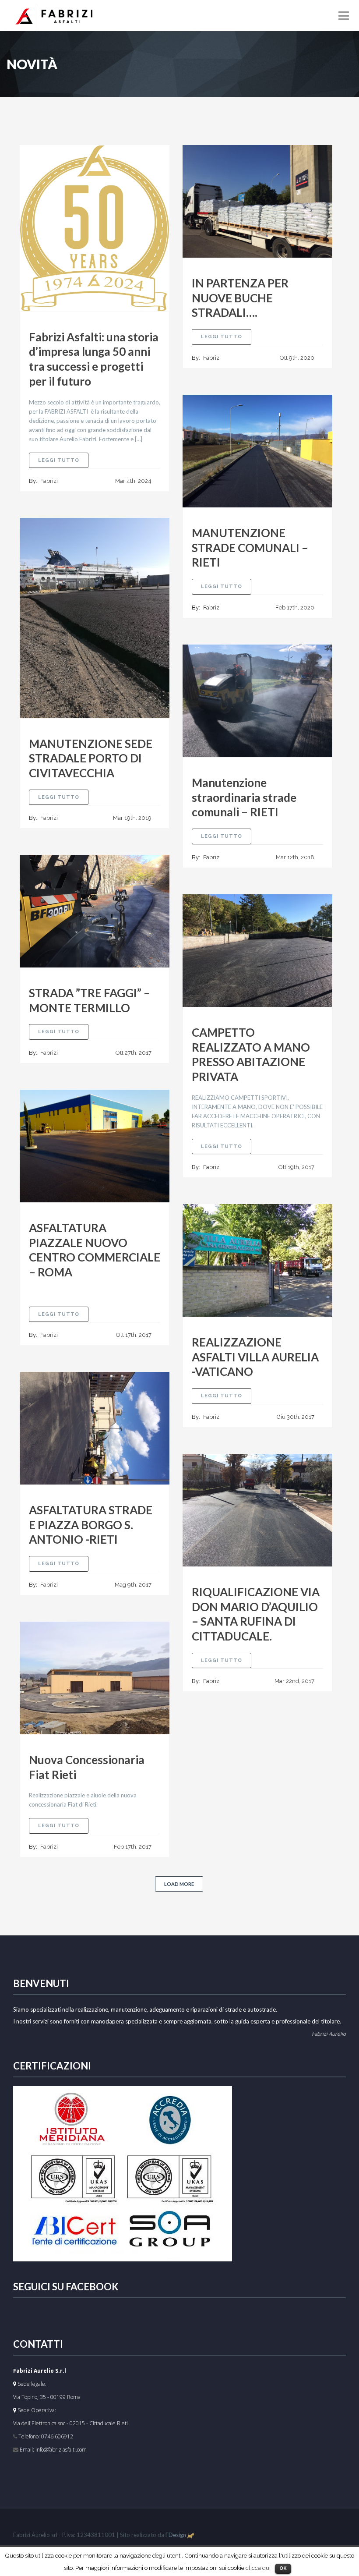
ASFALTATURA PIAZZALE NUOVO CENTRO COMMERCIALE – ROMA (95, 1250)
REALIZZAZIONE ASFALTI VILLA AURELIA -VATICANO (255, 1357)
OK (283, 2568)
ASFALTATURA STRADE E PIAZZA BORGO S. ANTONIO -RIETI (91, 1525)
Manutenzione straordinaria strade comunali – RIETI (244, 797)
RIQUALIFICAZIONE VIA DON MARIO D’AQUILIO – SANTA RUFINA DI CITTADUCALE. (256, 1614)
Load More (179, 1884)
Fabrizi (49, 481)
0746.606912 (57, 2436)
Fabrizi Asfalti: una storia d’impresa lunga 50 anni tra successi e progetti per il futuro (94, 359)
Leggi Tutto (63, 460)
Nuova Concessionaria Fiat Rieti (87, 1767)
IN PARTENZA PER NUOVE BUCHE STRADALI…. (240, 298)
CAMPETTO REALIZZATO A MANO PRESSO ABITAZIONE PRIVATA (251, 1054)
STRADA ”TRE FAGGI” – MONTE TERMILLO (90, 1000)
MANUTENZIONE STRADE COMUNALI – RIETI (250, 548)
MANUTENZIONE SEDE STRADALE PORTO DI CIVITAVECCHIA (91, 758)
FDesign (176, 2535)
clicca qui (258, 2568)
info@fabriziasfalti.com (61, 2450)
